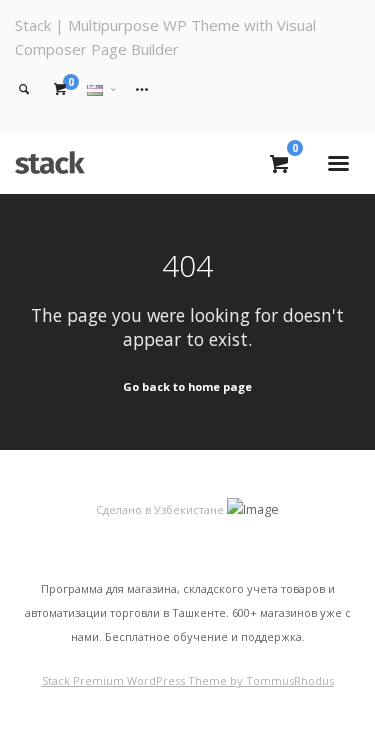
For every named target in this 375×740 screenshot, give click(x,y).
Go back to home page (187, 386)
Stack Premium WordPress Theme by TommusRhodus (188, 680)
